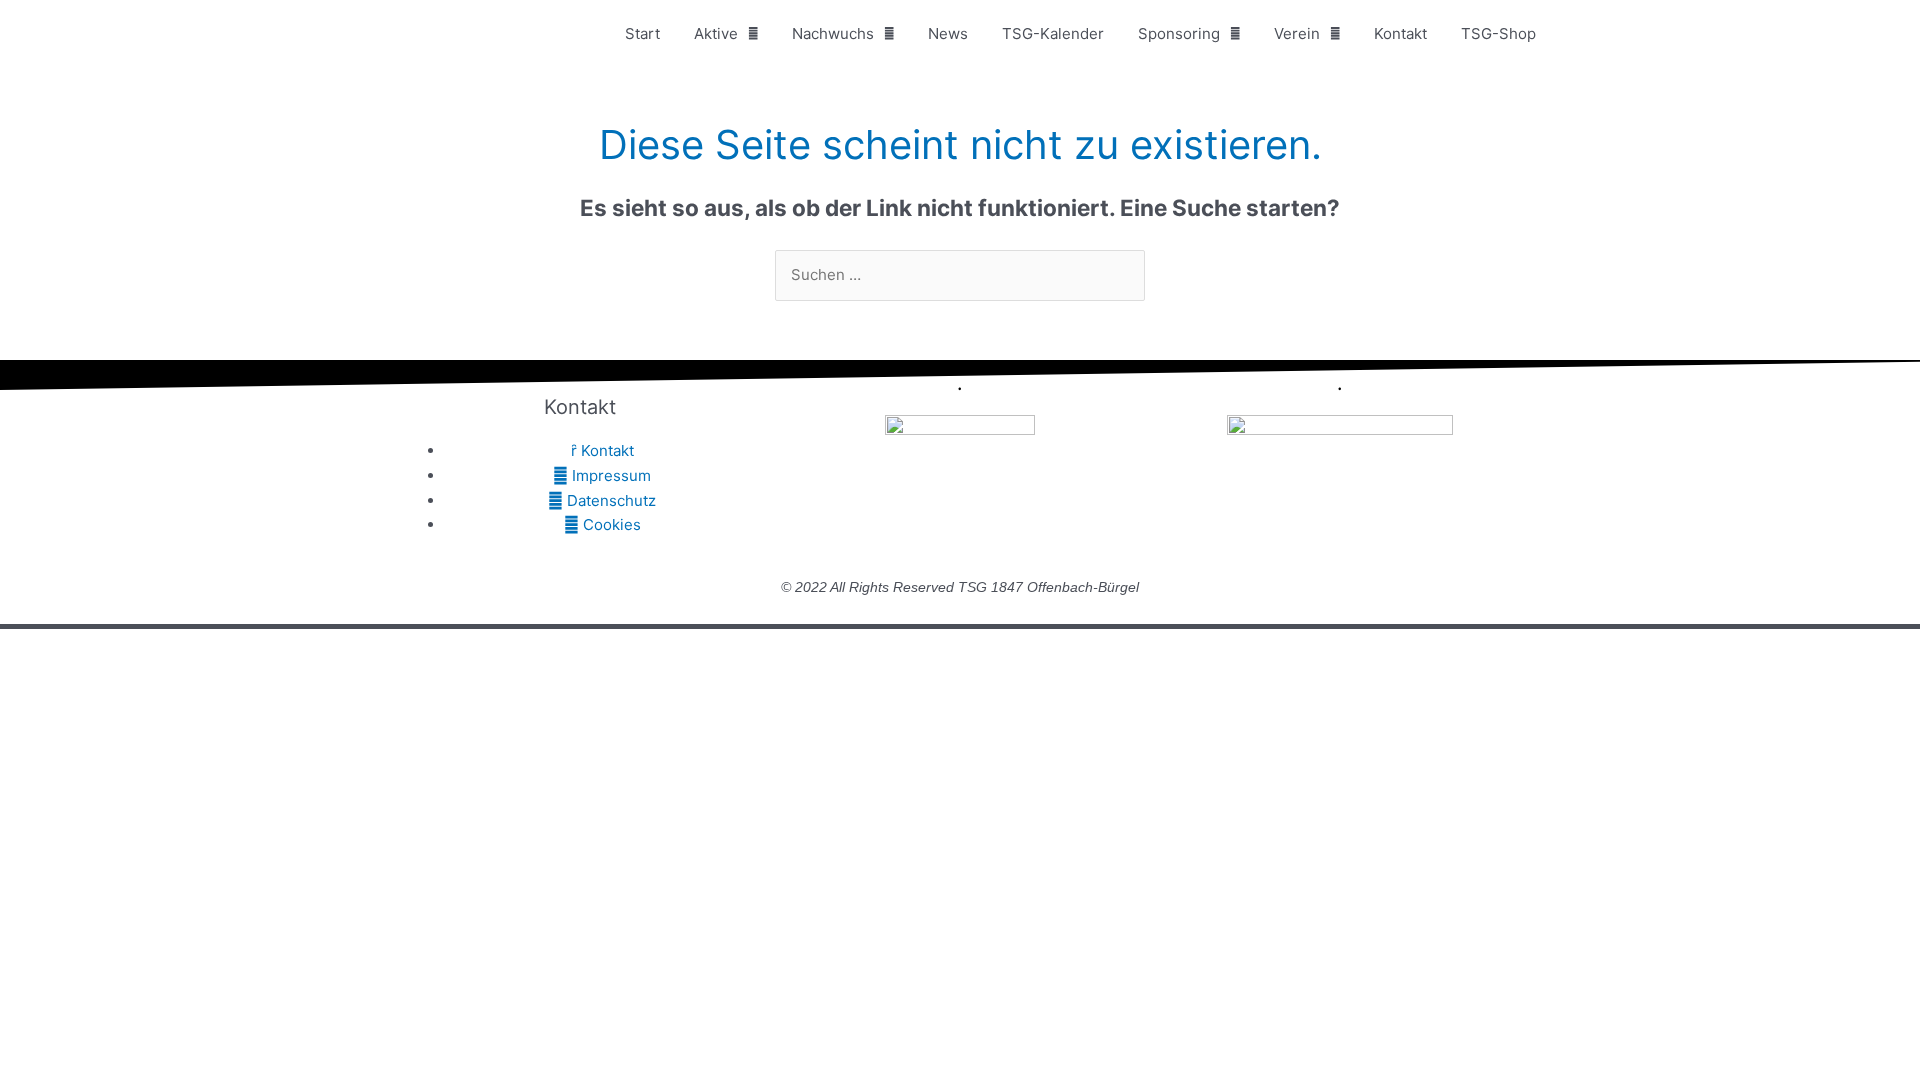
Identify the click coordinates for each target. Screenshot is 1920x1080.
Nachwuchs (833, 33)
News (948, 33)
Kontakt (1400, 33)
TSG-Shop (1498, 33)
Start (642, 33)
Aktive (716, 33)
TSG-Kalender (1053, 33)
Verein (1297, 33)
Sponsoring (1179, 33)
